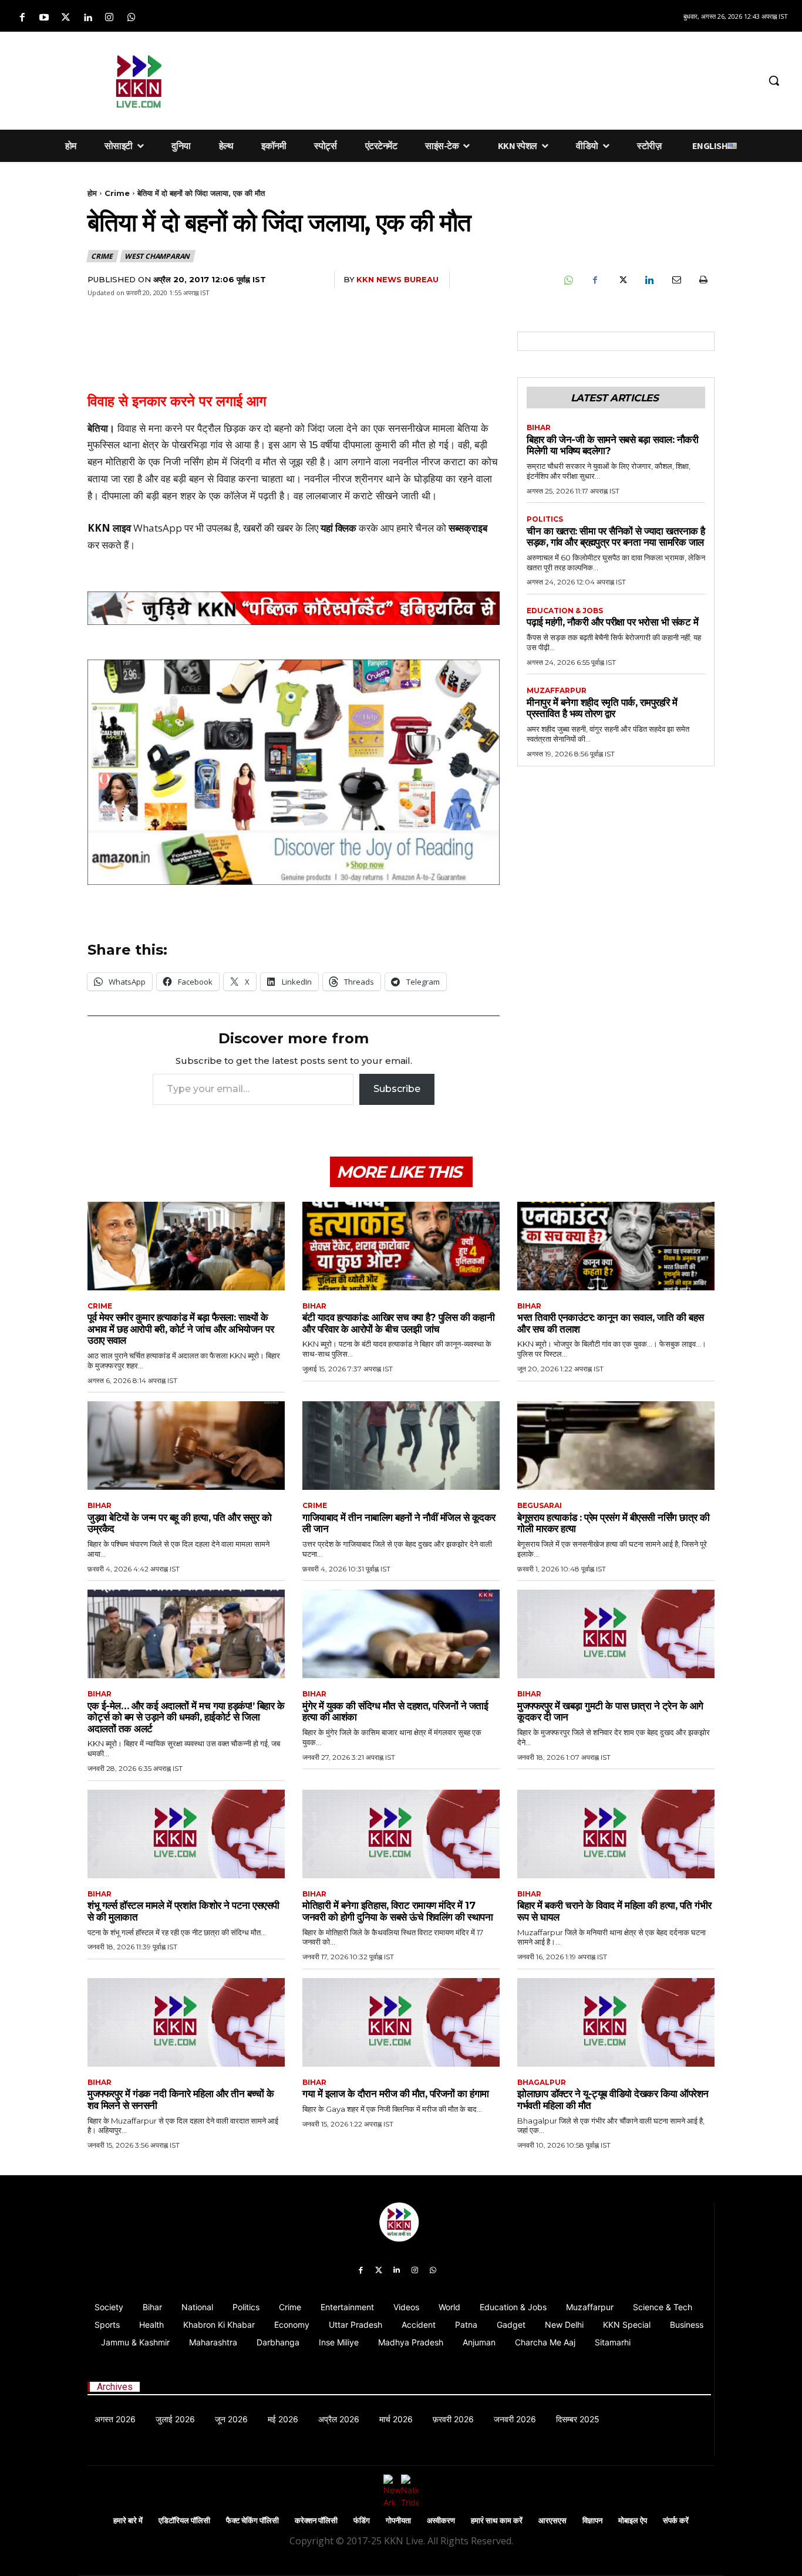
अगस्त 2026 (115, 2419)
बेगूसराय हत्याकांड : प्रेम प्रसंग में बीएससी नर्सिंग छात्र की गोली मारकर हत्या (614, 1523)
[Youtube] (44, 18)
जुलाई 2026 (175, 2419)
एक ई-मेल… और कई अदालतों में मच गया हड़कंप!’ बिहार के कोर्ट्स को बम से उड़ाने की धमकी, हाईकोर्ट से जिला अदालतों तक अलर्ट (186, 1717)
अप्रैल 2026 (339, 2419)
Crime (117, 193)
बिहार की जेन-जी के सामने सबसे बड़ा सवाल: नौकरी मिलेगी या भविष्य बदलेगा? (612, 445)
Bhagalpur (542, 2083)
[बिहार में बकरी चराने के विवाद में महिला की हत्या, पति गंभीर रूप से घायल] (616, 1834)
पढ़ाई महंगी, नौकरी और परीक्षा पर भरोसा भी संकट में (612, 622)
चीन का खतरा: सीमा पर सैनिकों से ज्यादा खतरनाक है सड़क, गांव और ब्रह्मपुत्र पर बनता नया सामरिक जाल (616, 537)
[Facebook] (22, 18)
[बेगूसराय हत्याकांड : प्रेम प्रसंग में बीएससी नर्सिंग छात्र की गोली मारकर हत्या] (616, 1446)
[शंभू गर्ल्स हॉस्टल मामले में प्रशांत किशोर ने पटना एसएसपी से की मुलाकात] (186, 1834)
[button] (774, 80)
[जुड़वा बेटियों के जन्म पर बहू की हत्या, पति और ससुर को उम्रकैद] (186, 1446)
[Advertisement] (490, 79)
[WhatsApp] (568, 280)
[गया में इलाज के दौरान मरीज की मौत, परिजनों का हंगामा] (401, 2022)
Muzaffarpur (557, 691)
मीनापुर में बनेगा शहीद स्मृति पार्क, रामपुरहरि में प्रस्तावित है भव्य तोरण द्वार (602, 708)
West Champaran (157, 256)
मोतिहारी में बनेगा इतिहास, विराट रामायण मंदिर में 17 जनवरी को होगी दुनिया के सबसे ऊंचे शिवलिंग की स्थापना (397, 1911)
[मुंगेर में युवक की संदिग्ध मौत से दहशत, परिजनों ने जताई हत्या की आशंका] (401, 1634)
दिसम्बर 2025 (578, 2419)
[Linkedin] (88, 18)
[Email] (676, 280)
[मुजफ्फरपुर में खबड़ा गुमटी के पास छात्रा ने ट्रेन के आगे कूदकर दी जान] (616, 1634)
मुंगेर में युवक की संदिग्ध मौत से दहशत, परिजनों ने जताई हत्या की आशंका (395, 1712)
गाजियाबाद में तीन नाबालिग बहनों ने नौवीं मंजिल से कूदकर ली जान (399, 1523)
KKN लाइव (109, 528)
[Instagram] (109, 18)
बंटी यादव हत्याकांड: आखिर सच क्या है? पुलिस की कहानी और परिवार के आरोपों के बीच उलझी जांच (398, 1323)
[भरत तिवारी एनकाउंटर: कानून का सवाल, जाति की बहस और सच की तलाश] (616, 1246)
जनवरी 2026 (515, 2419)
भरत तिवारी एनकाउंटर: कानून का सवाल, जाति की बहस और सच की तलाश (611, 1323)
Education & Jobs (565, 611)
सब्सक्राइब (468, 528)
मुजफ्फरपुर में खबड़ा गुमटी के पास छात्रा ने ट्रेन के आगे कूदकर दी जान (610, 1712)
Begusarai (540, 1506)
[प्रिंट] (703, 280)
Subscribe (397, 1089)
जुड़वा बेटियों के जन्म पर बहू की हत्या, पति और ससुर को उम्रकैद (179, 1523)
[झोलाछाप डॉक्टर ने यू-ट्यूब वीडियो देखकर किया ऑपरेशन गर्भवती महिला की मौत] (616, 2022)
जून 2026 (231, 2419)
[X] (622, 280)
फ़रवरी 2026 (453, 2419)
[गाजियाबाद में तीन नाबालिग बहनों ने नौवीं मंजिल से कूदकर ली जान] (401, 1446)
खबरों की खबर (268, 528)
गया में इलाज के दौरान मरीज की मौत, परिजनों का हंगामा (396, 2094)
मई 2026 (283, 2419)
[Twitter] (65, 18)
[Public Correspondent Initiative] (294, 608)
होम (92, 193)
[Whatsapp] (131, 18)
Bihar (539, 428)
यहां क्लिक (338, 528)
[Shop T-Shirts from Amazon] (294, 772)
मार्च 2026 (396, 2419)
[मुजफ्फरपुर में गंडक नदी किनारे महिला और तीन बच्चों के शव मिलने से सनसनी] (186, 2022)
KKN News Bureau (397, 279)
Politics (545, 519)
